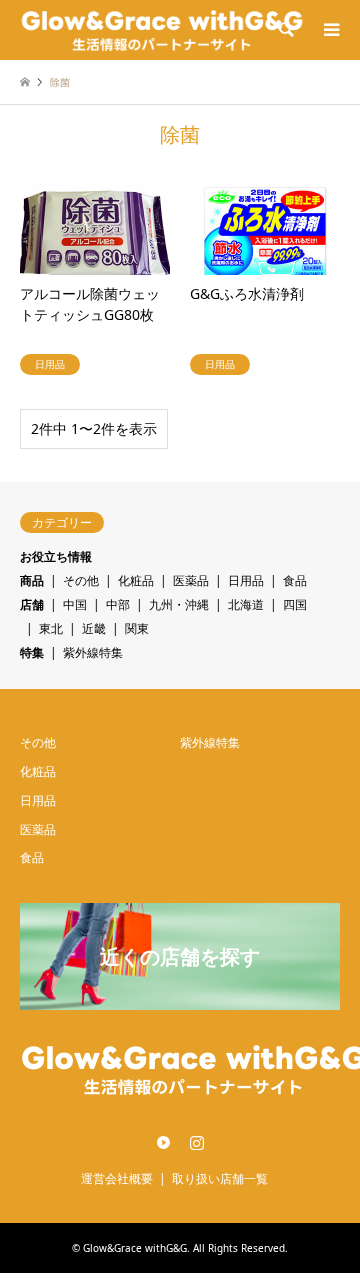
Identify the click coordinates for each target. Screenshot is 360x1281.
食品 (295, 580)
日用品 (246, 580)
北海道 (246, 604)
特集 (32, 652)
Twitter (164, 1142)
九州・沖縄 (179, 604)
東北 (51, 628)
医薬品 (191, 580)
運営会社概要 (117, 1178)
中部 (118, 604)
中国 (75, 604)
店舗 (32, 604)
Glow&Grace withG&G (135, 1248)
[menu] (330, 30)
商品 (32, 580)
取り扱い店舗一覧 (220, 1178)
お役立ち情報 (56, 556)
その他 (81, 580)
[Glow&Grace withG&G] (162, 29)
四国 (295, 604)
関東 (137, 628)
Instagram (197, 1142)
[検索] (285, 30)
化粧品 (136, 580)
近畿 (94, 628)
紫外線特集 (93, 652)
